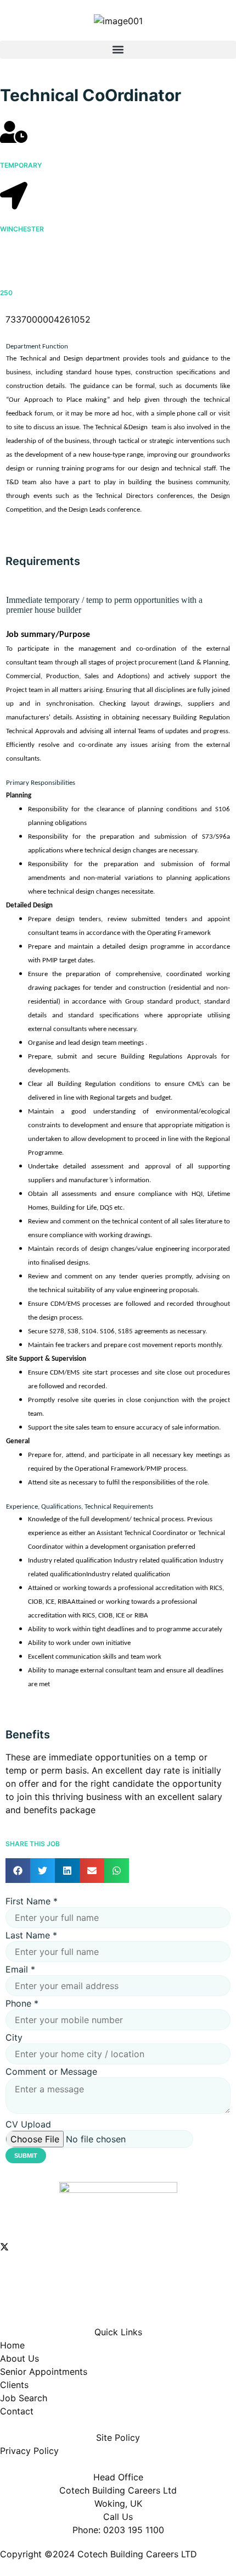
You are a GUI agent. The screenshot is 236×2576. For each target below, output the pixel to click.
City (14, 2037)
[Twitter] (118, 2246)
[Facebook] (118, 2270)
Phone (22, 2003)
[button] (118, 50)
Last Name (31, 1935)
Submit (26, 2156)
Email (20, 1969)
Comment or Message (51, 2071)
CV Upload (28, 2124)
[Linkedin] (118, 2295)
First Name (32, 1901)
